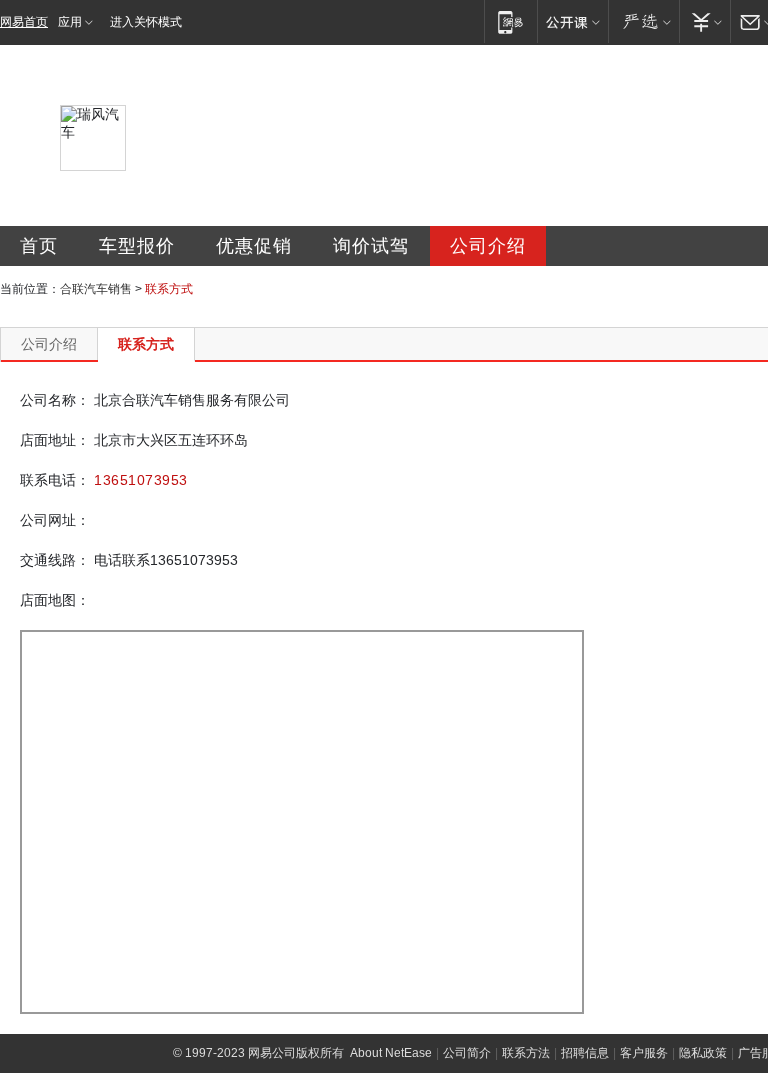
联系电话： (55, 480)
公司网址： (55, 520)
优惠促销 (254, 246)
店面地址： (55, 440)
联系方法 (526, 1053)
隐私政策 (703, 1053)
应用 (70, 22)
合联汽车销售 (96, 289)
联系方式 (146, 344)
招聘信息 (585, 1053)
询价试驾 (371, 246)
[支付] (704, 21)
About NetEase (391, 1053)
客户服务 (644, 1053)
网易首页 (24, 22)
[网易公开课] (572, 21)
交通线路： (55, 560)
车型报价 (137, 246)
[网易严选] (643, 21)
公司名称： (55, 400)
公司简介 (467, 1053)
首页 (39, 246)
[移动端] (510, 21)
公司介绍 (488, 246)
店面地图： (55, 600)
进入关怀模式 (146, 22)
